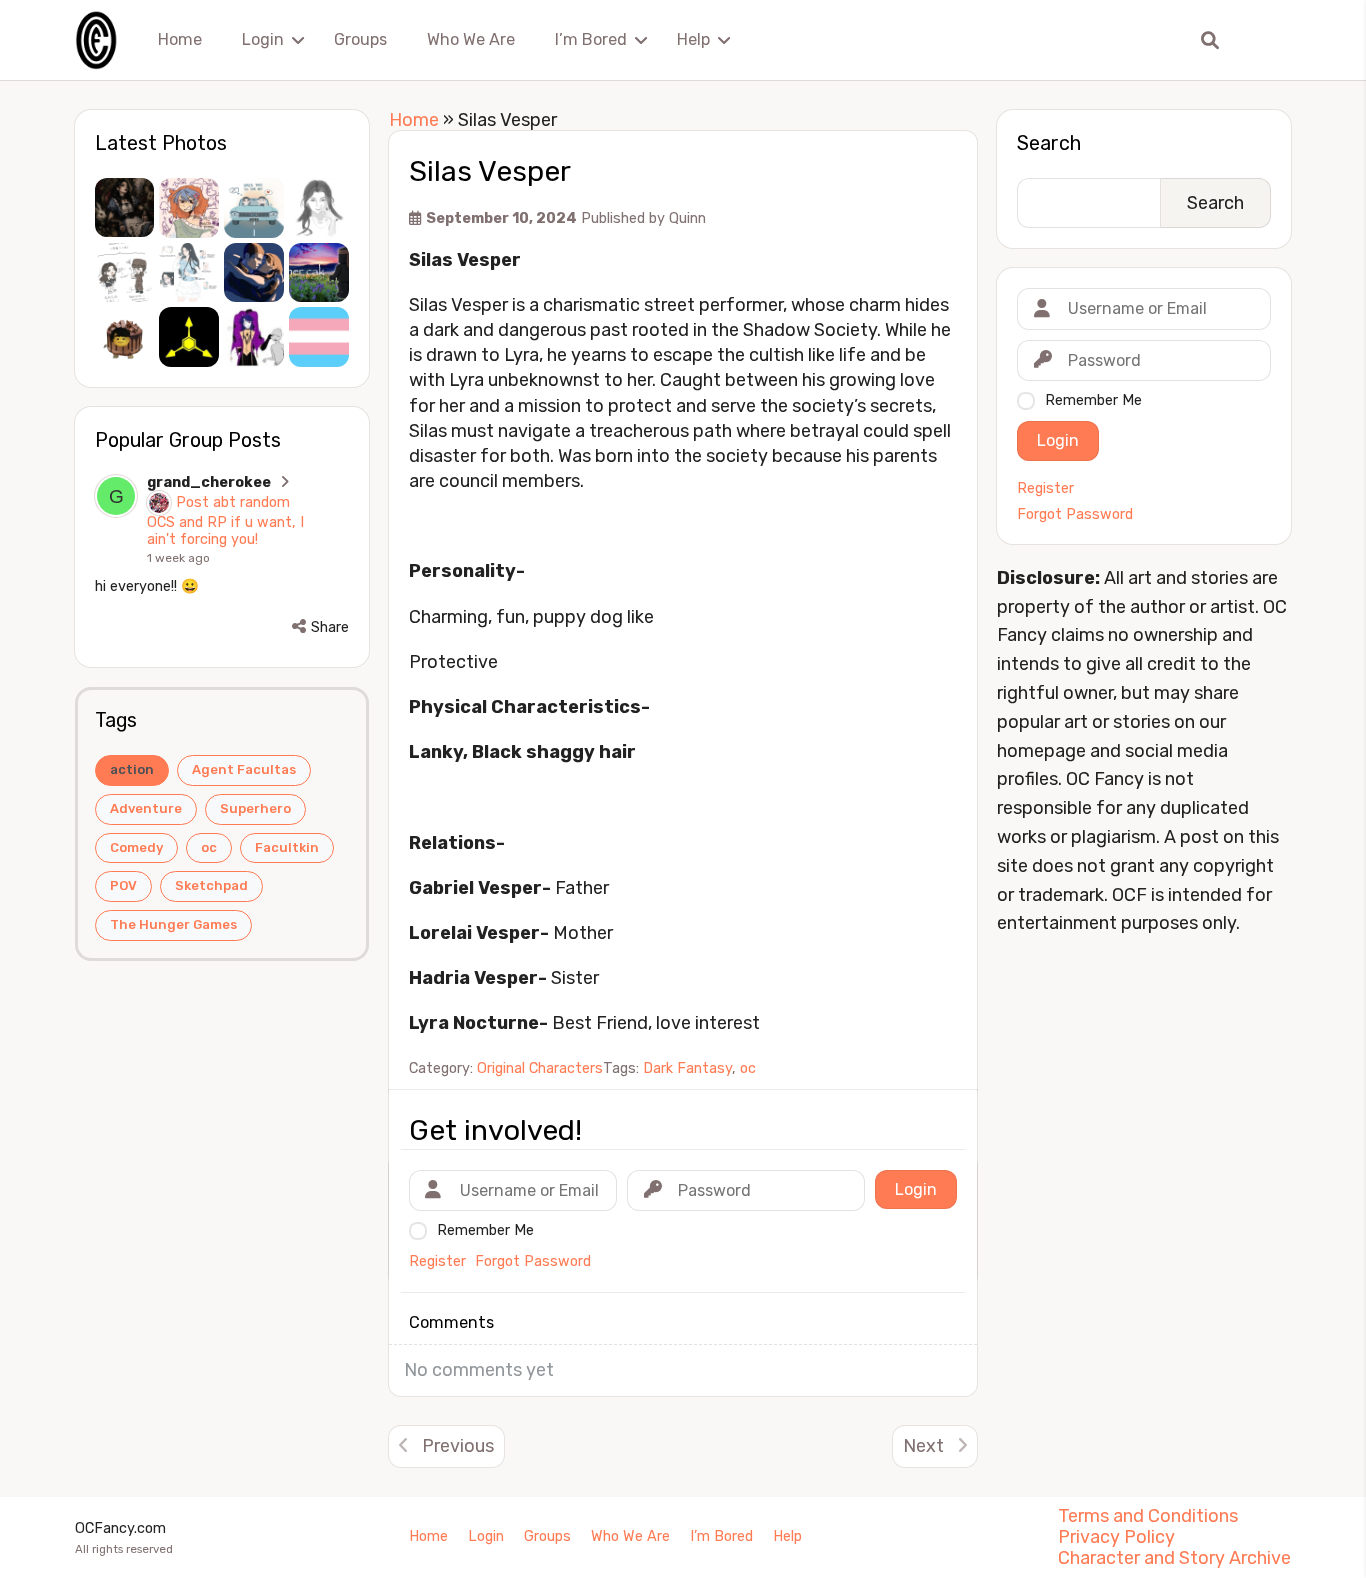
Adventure (146, 808)
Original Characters (540, 1068)
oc (209, 847)
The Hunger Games (173, 924)
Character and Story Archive (1174, 1558)
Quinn (687, 218)
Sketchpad (211, 885)
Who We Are (471, 39)
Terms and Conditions (1148, 1516)
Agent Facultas (244, 769)
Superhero (255, 808)
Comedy (136, 847)
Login (263, 39)
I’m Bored (591, 39)
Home (180, 39)
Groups (360, 39)
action (132, 769)
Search (1049, 143)
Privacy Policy (1116, 1537)
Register (1045, 489)
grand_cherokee (209, 482)
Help (693, 39)
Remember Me (1093, 400)
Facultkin (287, 847)
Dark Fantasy (687, 1068)
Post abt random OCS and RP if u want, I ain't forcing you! (225, 521)
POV (123, 885)
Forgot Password (1075, 515)
